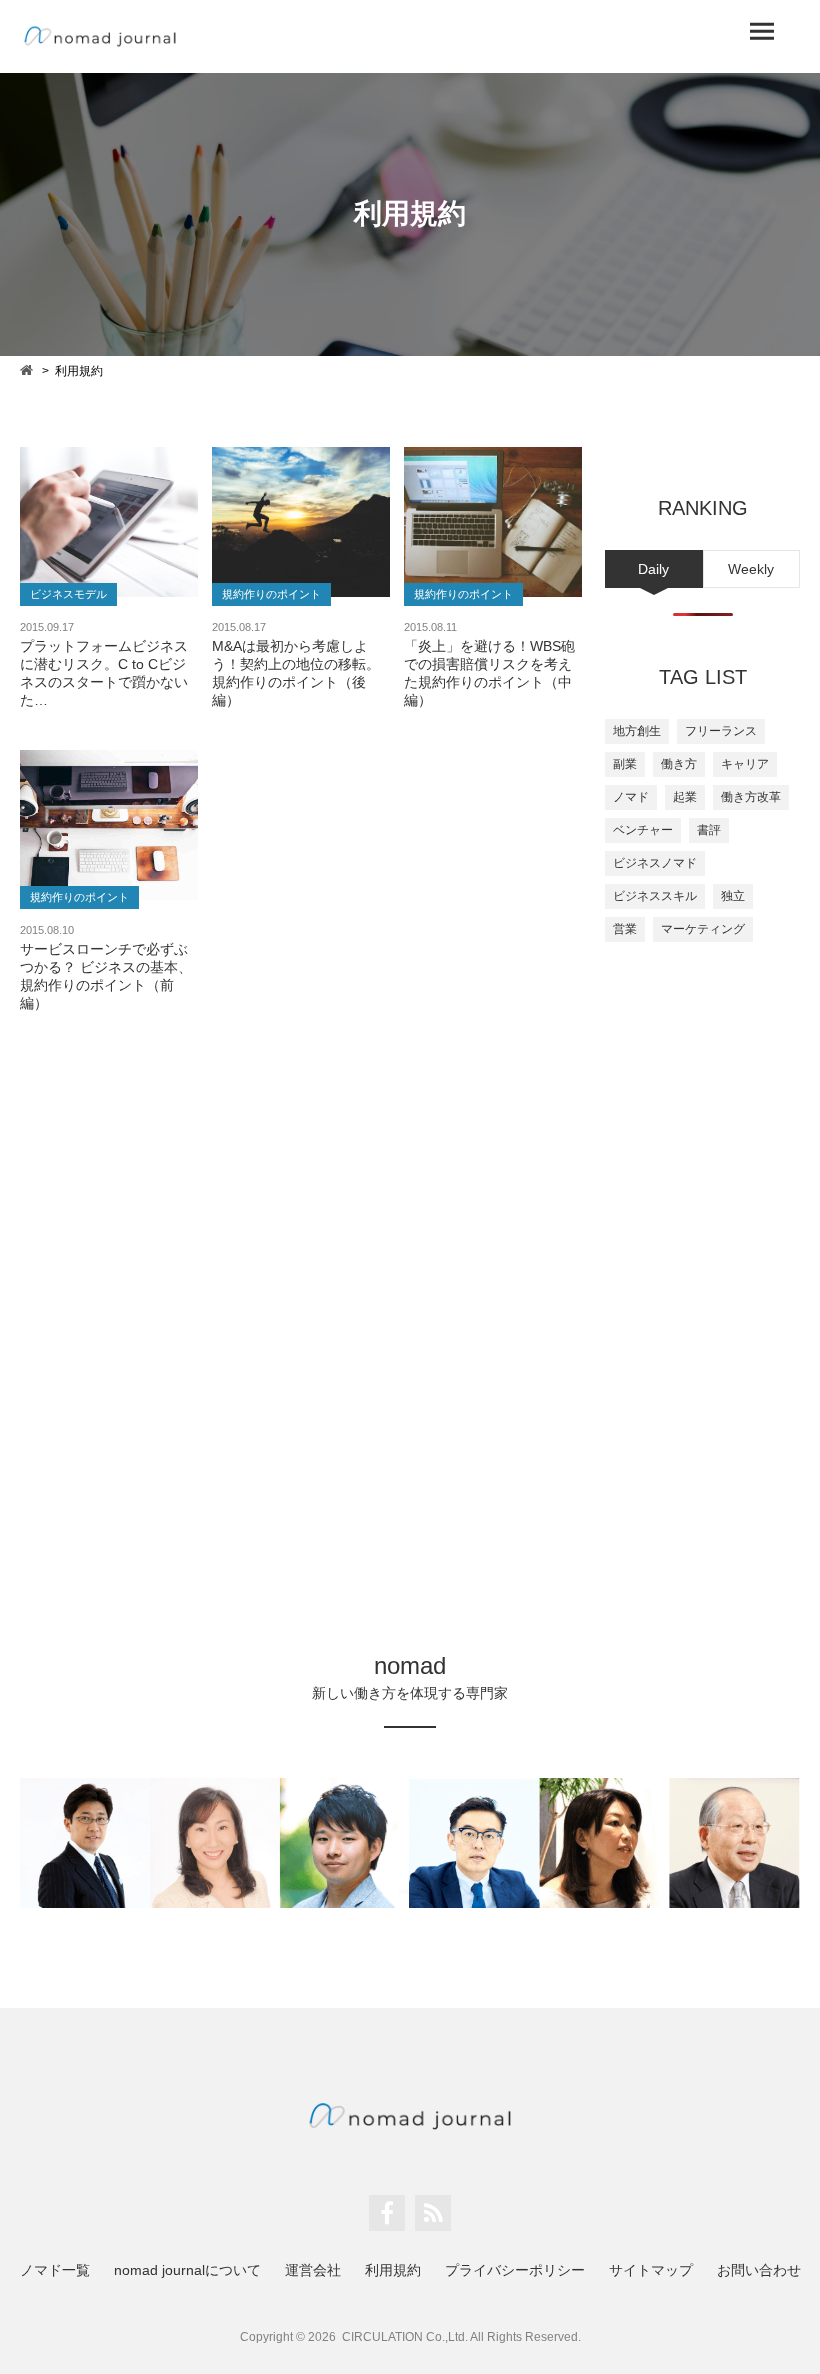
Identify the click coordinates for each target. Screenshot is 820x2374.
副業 (625, 764)
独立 (733, 896)
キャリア (745, 764)
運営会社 (313, 2270)
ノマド (631, 797)
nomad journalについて (187, 2270)
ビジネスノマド (655, 863)
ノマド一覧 (55, 2270)
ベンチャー (643, 830)
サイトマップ (651, 2270)
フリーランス (721, 731)
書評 (709, 830)
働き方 (679, 764)
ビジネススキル (655, 896)
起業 (685, 797)
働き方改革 (751, 797)
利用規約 (393, 2270)
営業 (625, 929)
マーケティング (703, 929)
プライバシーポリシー (515, 2270)
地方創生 (637, 731)
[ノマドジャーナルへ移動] (28, 369)
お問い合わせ (759, 2270)
